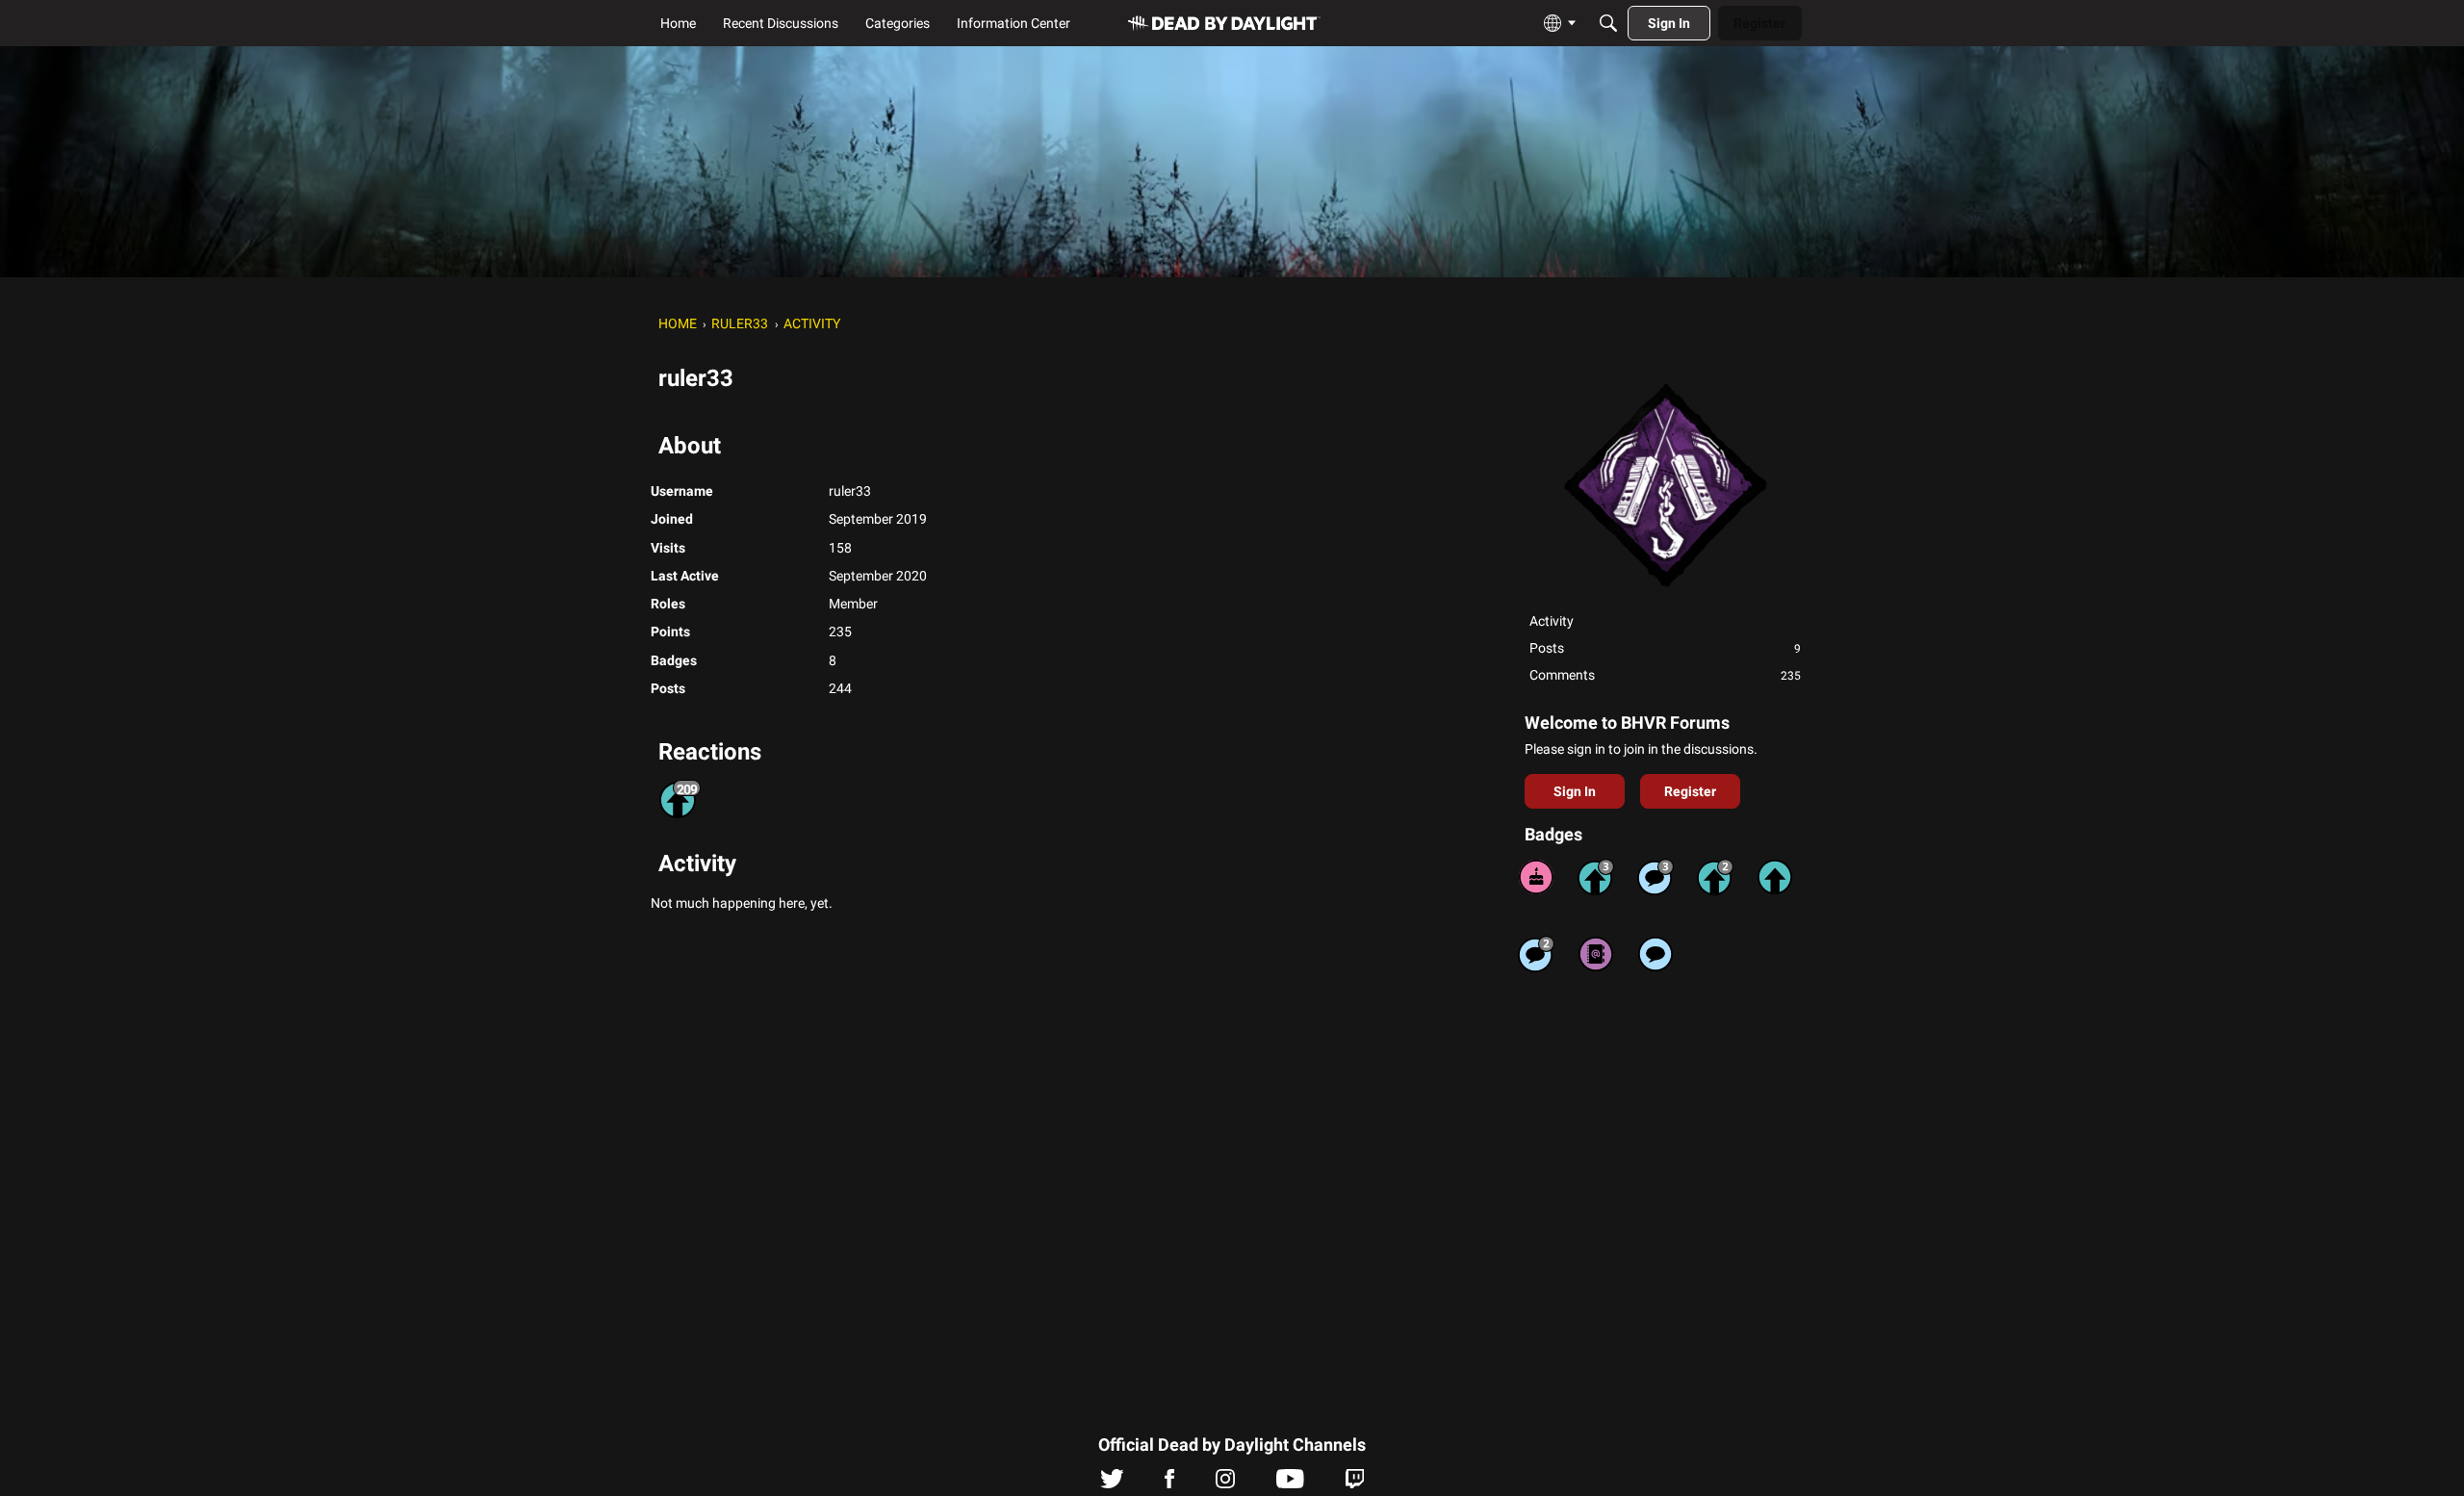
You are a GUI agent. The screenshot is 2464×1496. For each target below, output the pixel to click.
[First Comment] (1655, 954)
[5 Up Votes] (1775, 877)
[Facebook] (1169, 1483)
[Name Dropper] (1596, 954)
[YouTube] (1290, 1483)
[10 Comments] (1536, 954)
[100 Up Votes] (1596, 877)
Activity (1552, 621)
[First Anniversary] (1536, 877)
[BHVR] (1224, 24)
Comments (1665, 675)
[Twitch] (1355, 1483)
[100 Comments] (1655, 877)
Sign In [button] (1575, 791)
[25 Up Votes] (1715, 877)
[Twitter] (1112, 1483)
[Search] (1608, 23)
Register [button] (1690, 791)
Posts (1665, 648)
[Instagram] (1225, 1483)
